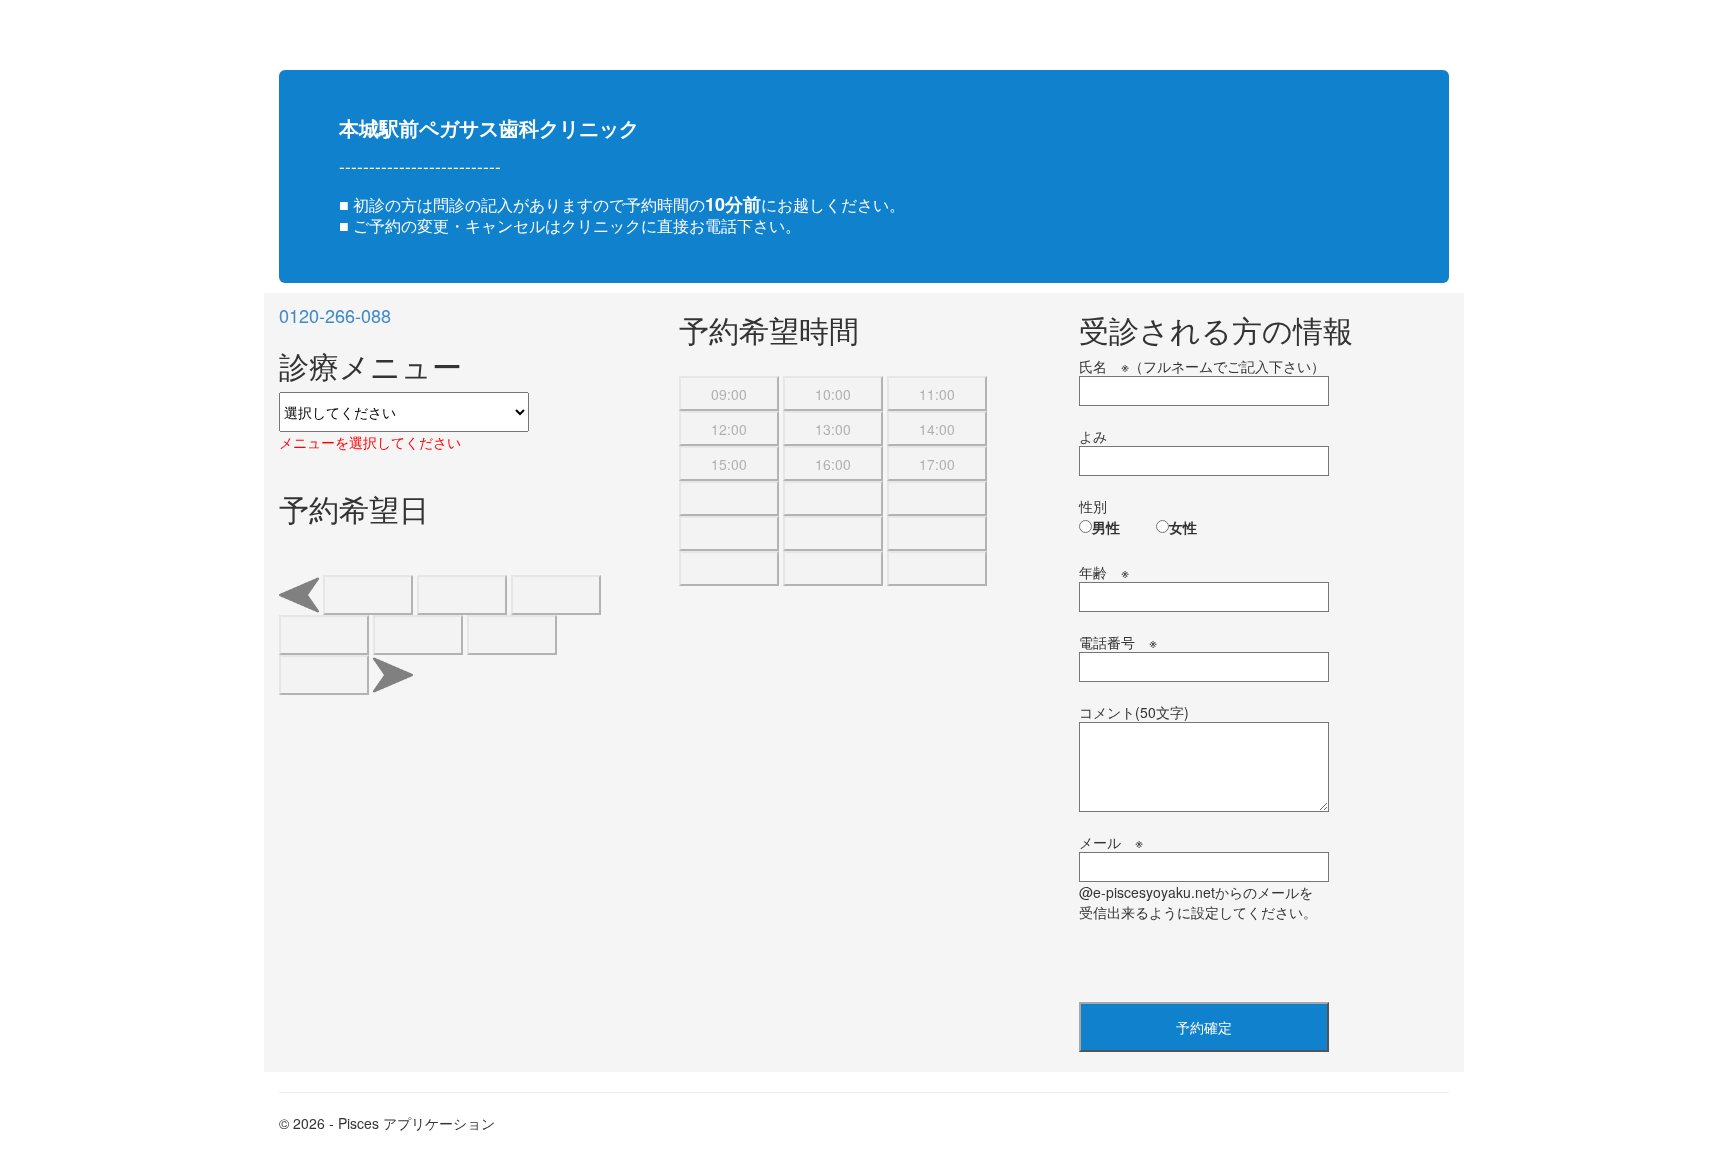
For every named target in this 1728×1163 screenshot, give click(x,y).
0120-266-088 (335, 315)
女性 (1183, 527)
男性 (1106, 527)
